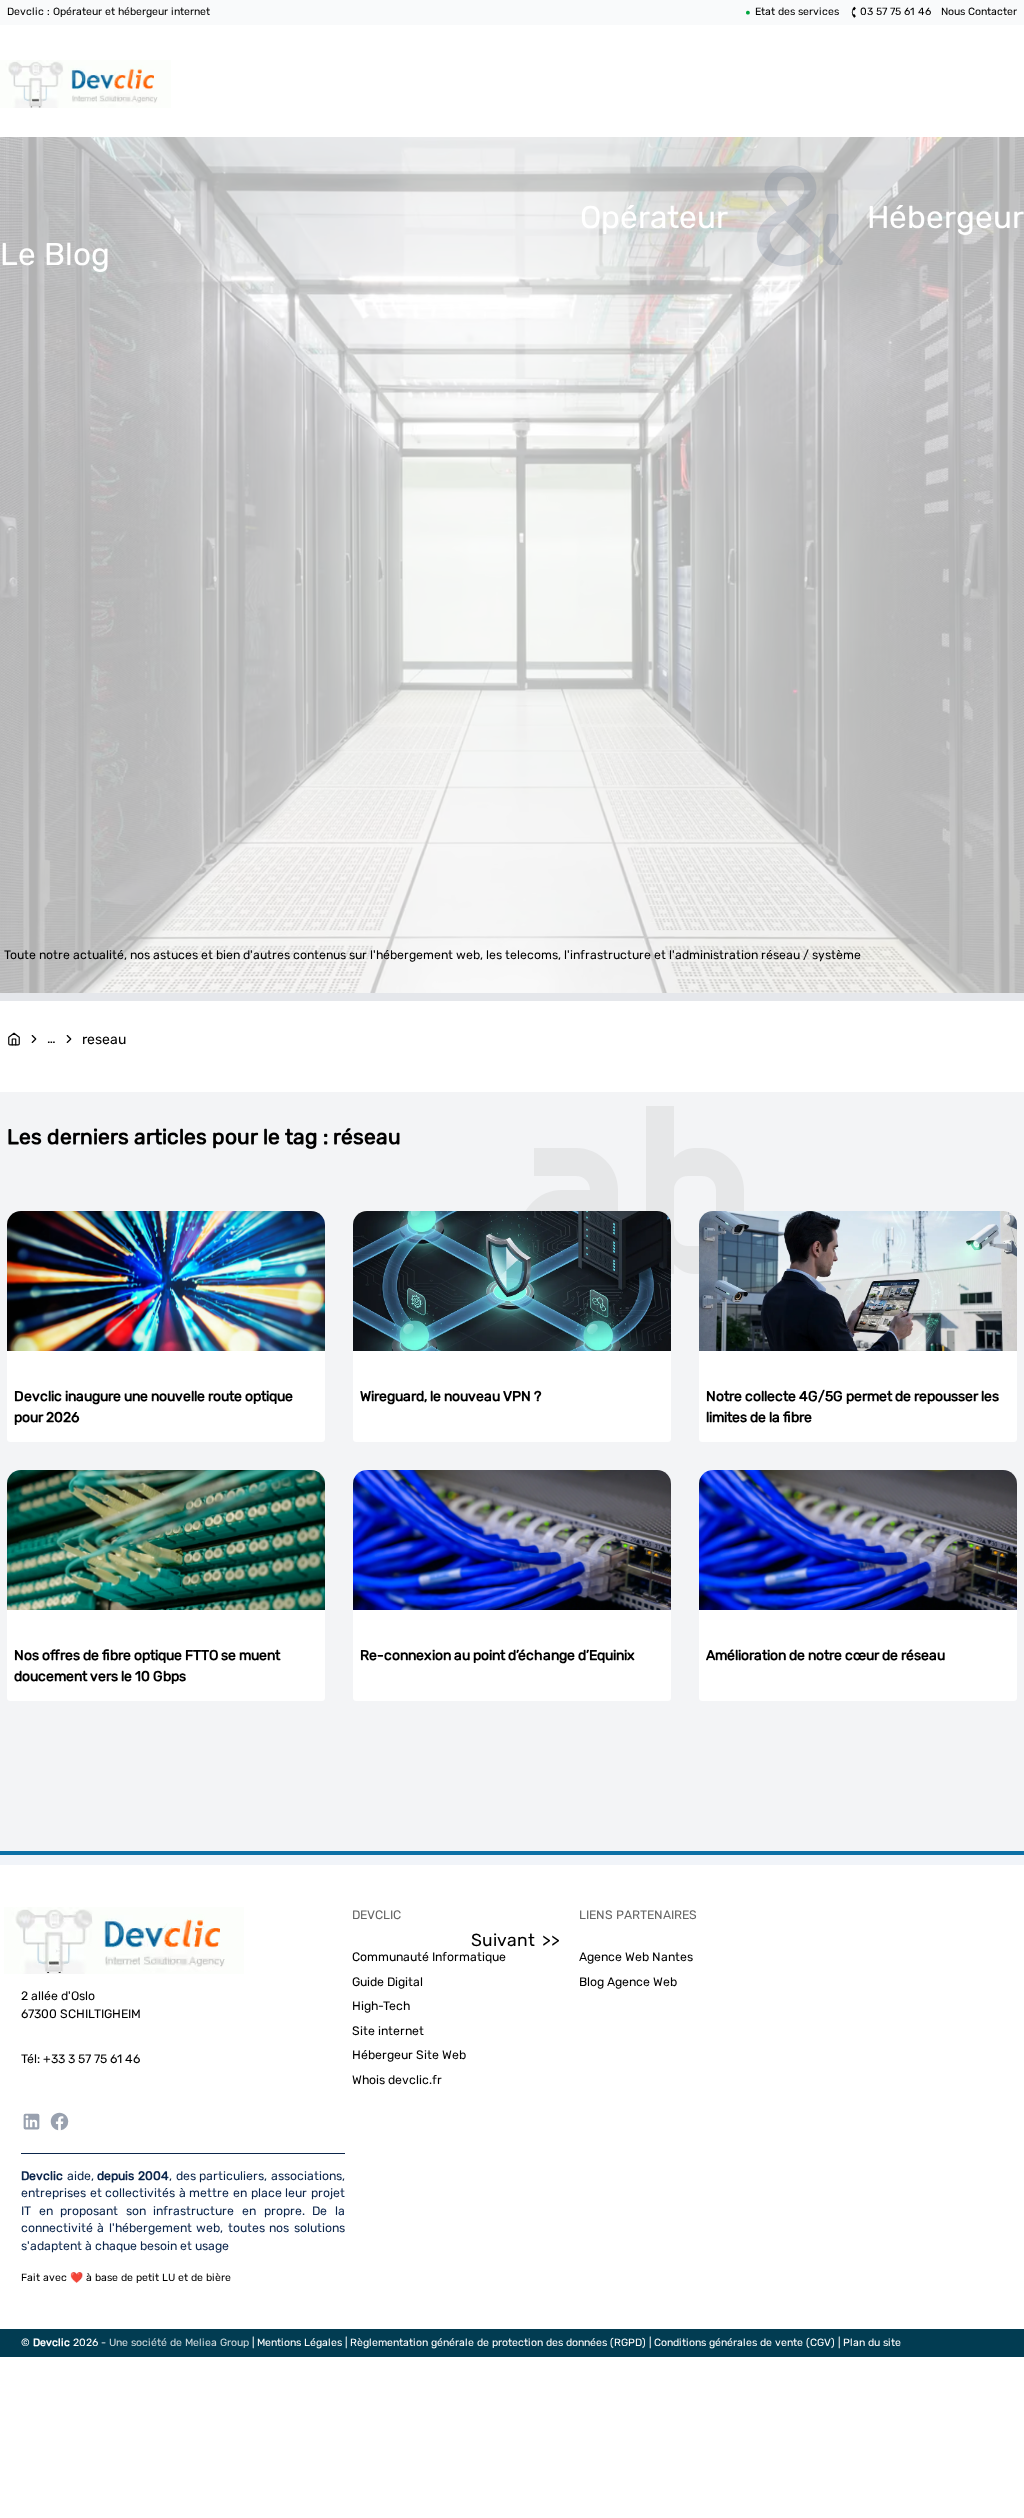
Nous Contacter (979, 11)
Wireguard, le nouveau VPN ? (450, 1396)
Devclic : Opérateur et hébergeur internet (108, 11)
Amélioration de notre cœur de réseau (825, 1655)
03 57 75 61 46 (895, 11)
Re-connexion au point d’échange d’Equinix (497, 1655)
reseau (104, 1039)
